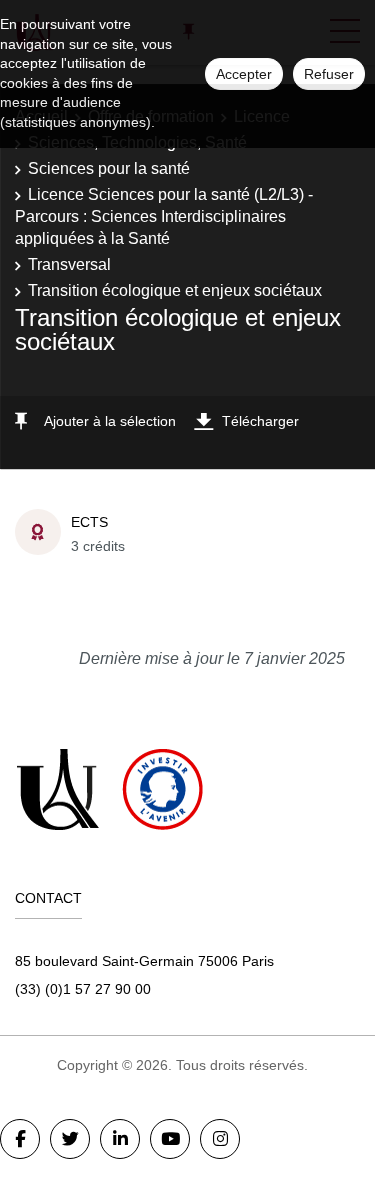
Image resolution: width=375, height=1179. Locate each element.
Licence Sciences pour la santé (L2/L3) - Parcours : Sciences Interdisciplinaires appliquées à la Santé (164, 217)
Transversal (69, 264)
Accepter (244, 74)
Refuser (329, 74)
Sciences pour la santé (109, 168)
